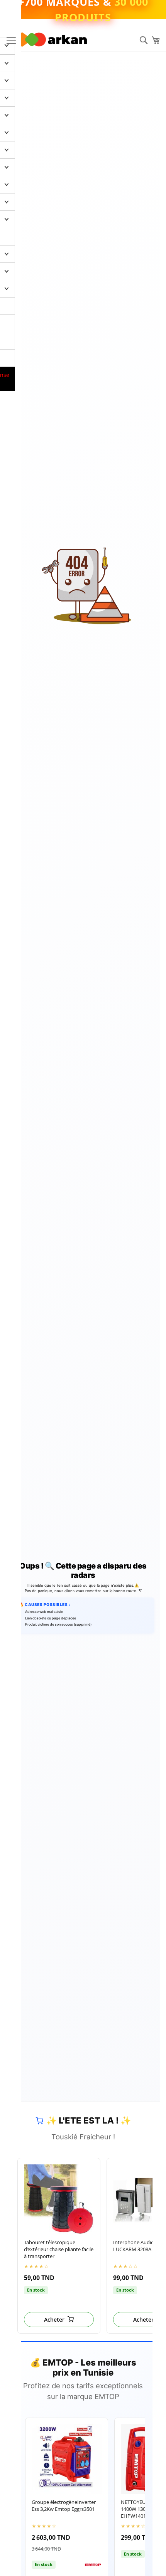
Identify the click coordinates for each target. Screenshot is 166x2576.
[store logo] (54, 40)
